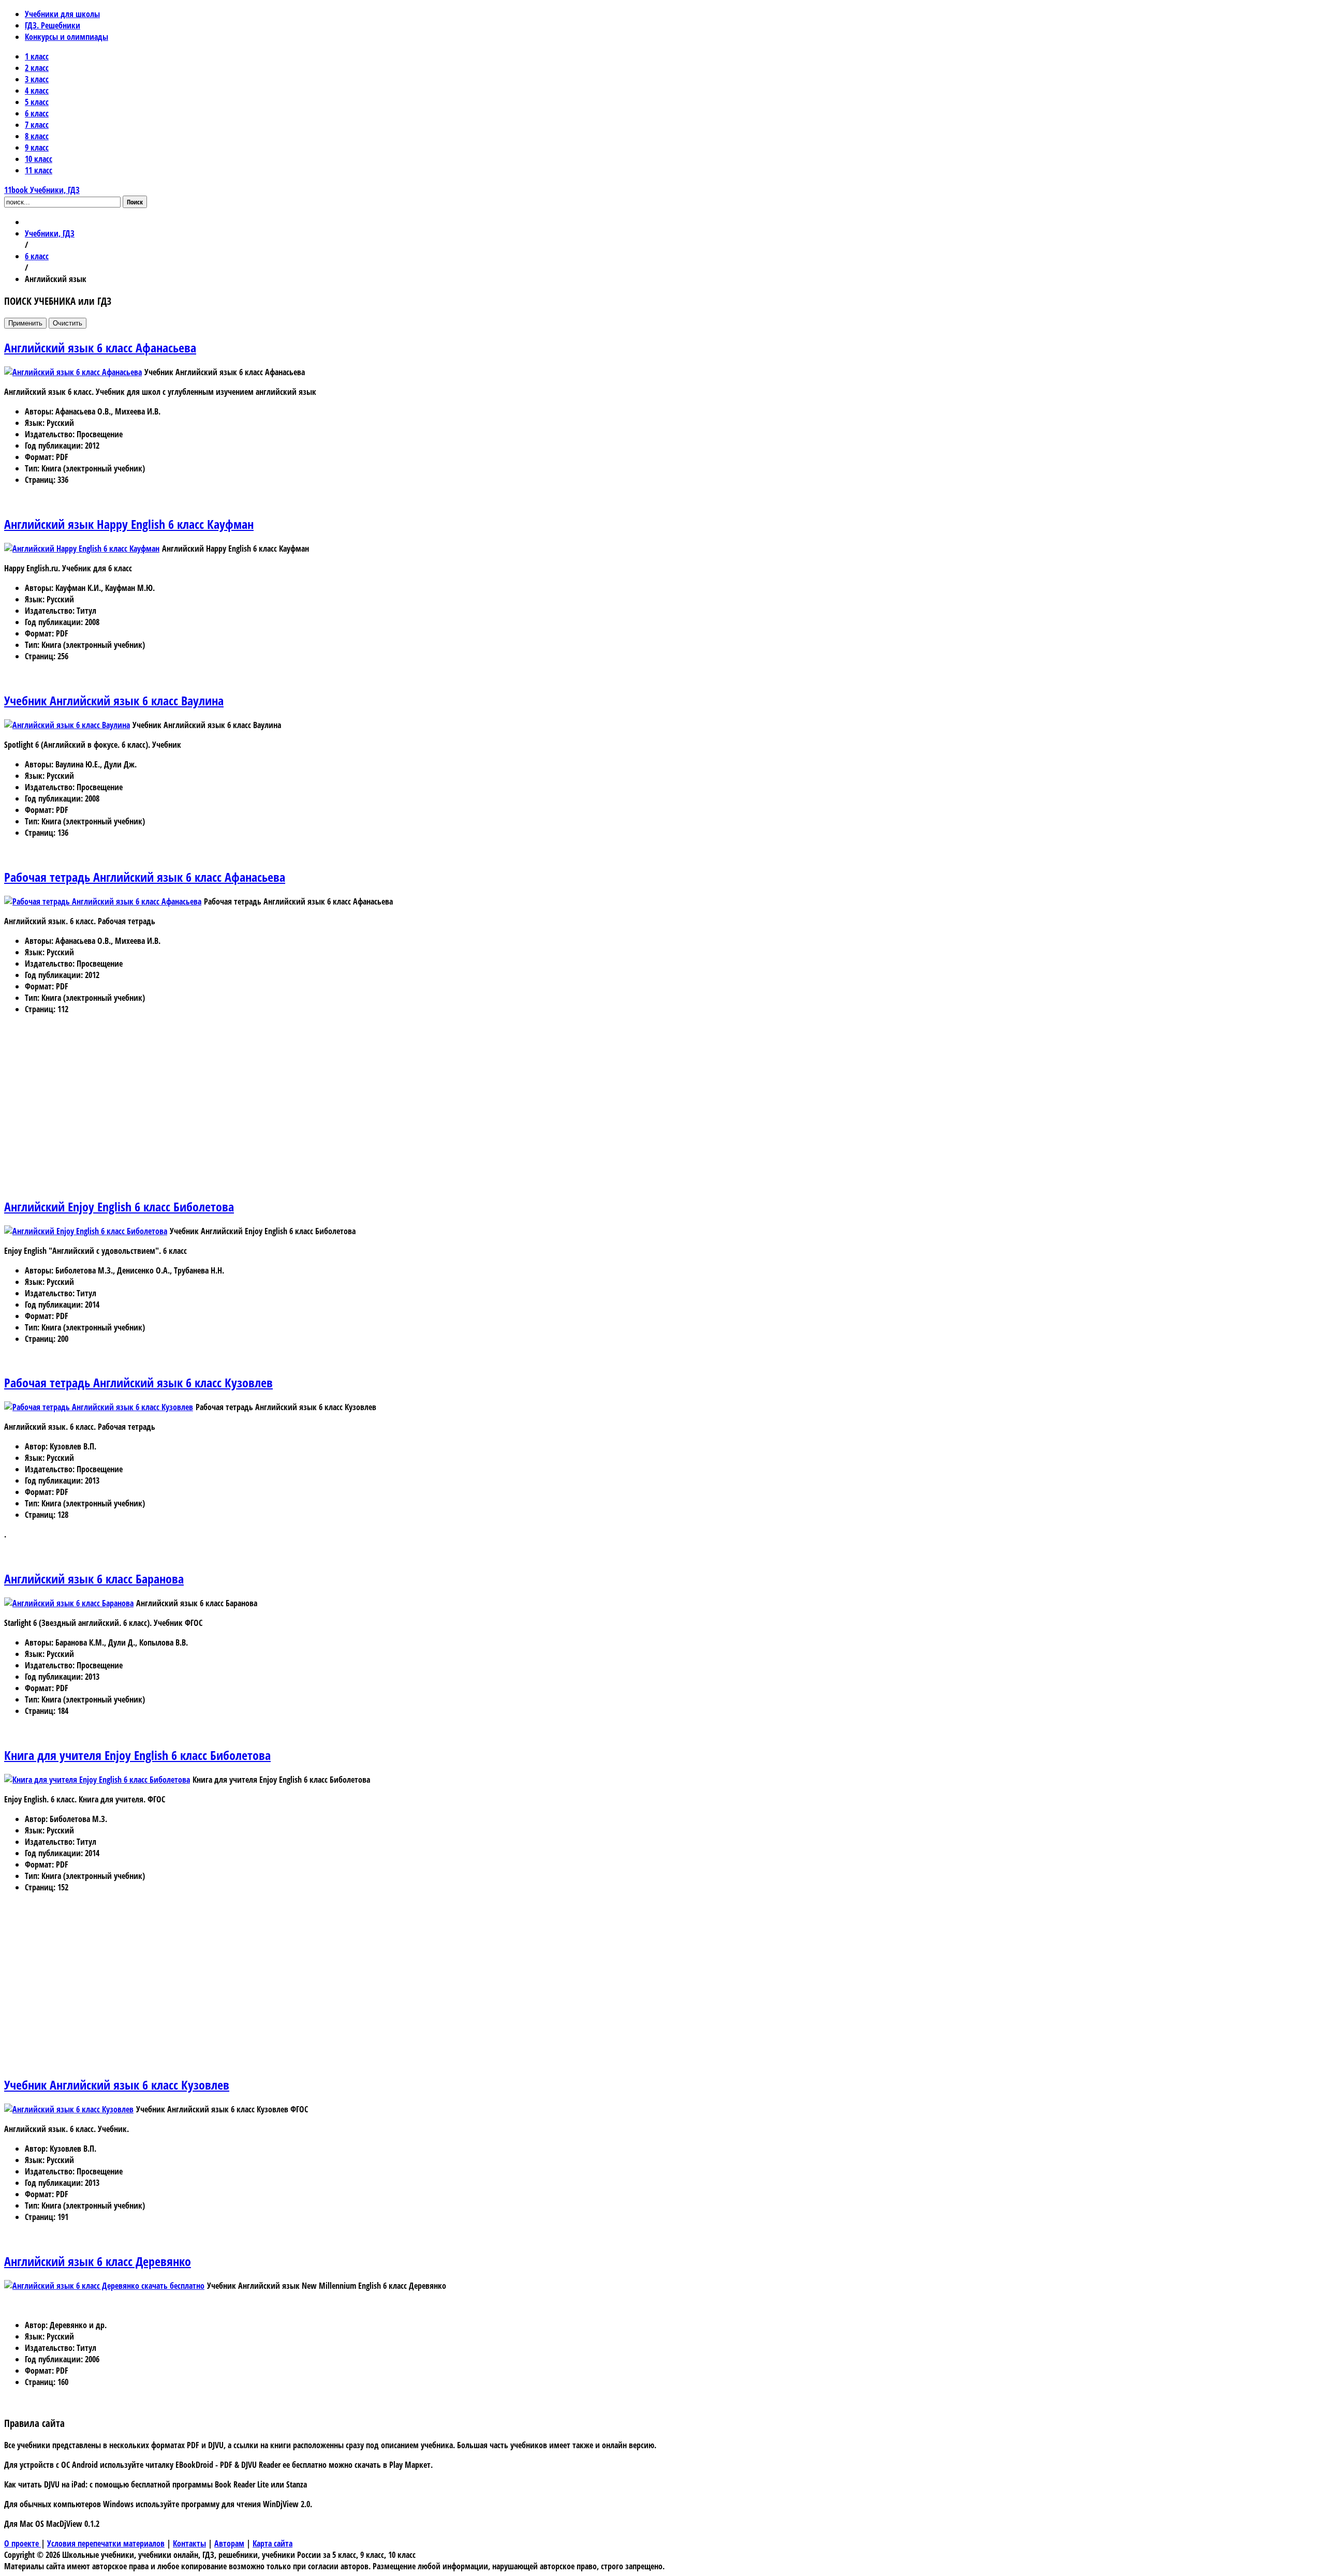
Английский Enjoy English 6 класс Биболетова (119, 1206)
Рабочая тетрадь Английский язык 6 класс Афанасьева (145, 877)
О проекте (23, 2543)
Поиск (135, 202)
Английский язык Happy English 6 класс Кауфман (129, 524)
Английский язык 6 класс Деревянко (98, 2261)
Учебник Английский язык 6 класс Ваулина (114, 700)
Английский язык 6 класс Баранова (94, 1579)
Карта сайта (273, 2543)
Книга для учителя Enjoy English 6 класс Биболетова (137, 1755)
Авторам (229, 2543)
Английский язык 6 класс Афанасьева (100, 347)
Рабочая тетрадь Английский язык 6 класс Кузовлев (138, 1382)
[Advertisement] (315, 1115)
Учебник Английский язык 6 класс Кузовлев (117, 2085)
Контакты (189, 2543)
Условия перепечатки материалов (106, 2543)
